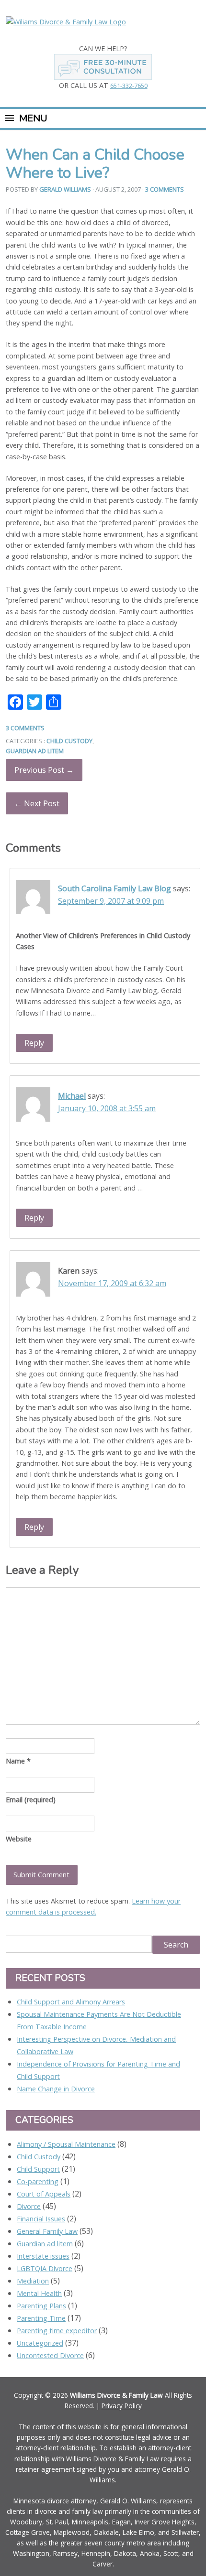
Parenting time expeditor (57, 2331)
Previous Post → (44, 770)
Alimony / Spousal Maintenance (66, 2144)
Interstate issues (43, 2256)
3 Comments (165, 189)
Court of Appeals (44, 2194)
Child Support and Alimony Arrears (71, 2002)
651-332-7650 (129, 86)
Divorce (29, 2206)
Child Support (38, 2169)
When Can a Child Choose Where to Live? (95, 164)
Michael (72, 1096)
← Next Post (37, 803)
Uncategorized (40, 2343)
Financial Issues (41, 2219)
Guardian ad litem (35, 751)
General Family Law (47, 2231)
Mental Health (39, 2293)
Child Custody (69, 741)
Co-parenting (38, 2181)
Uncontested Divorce (50, 2355)
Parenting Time (41, 2318)
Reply (34, 1043)
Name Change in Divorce (56, 2089)
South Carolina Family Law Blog (114, 888)
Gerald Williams (65, 189)
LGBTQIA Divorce (45, 2268)
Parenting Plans (41, 2306)
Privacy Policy (122, 2406)
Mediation (33, 2281)
